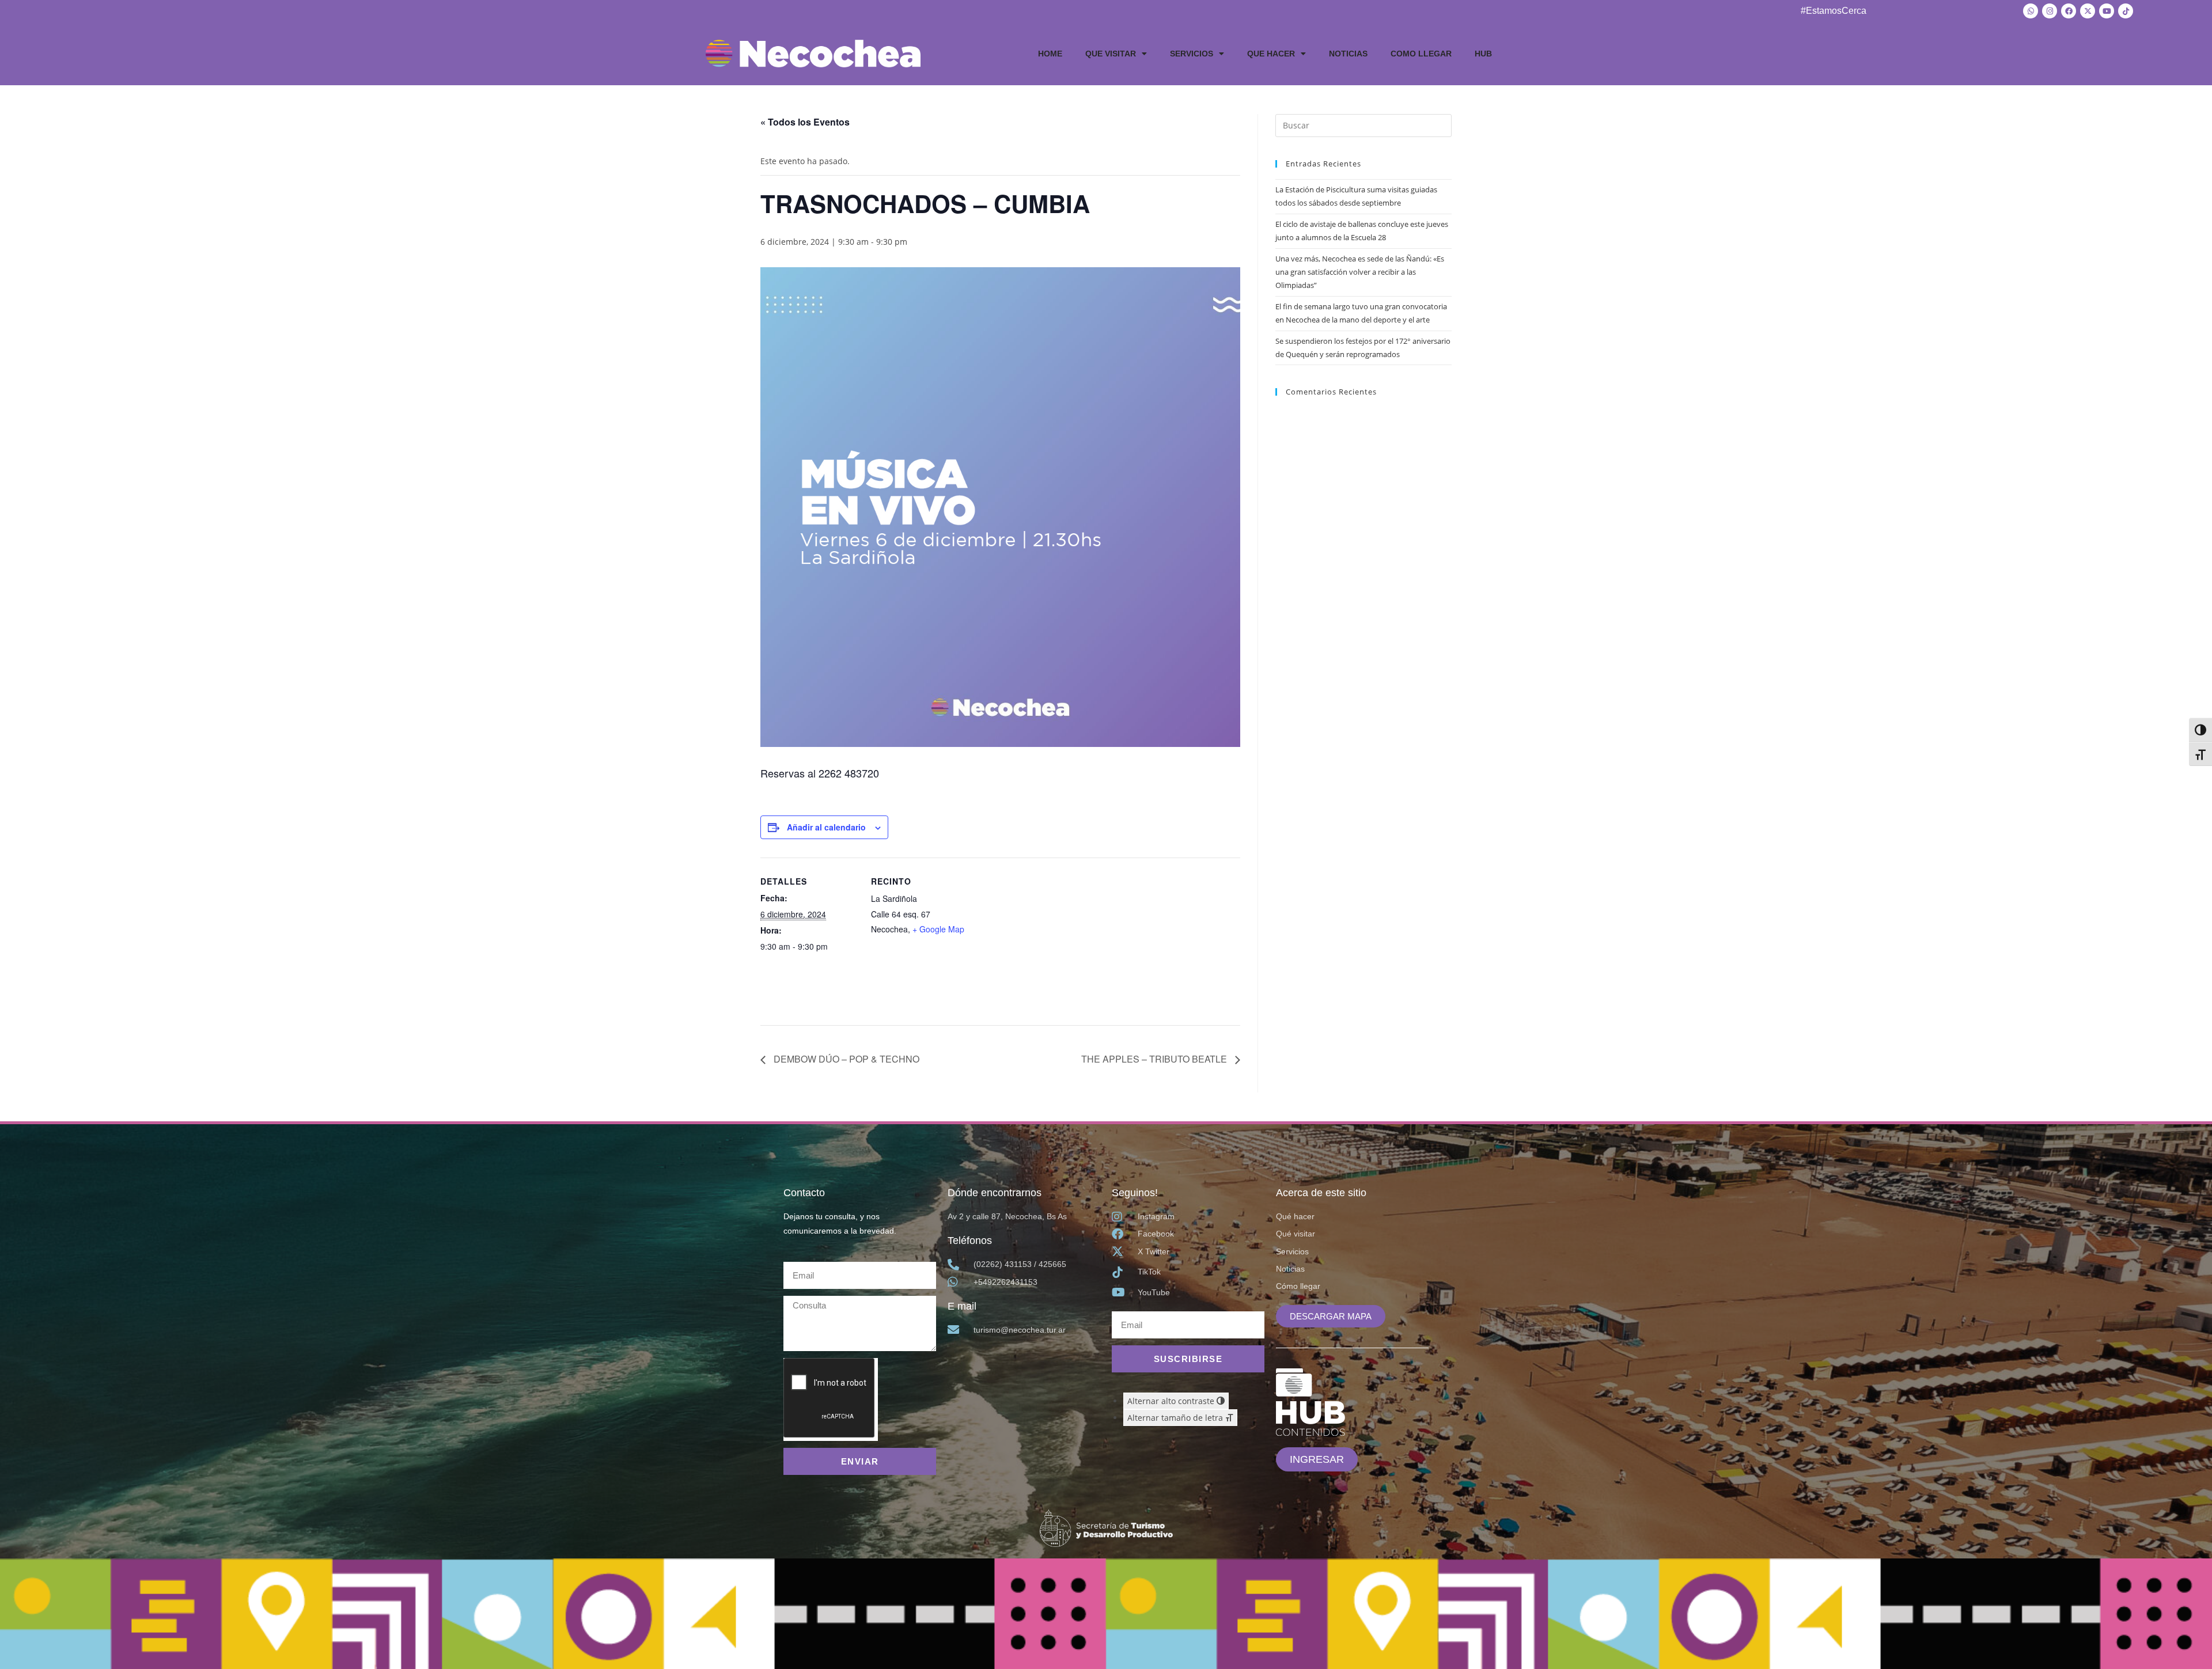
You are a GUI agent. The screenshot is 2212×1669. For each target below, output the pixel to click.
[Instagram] (2050, 11)
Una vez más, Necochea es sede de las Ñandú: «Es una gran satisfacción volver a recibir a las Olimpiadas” (1360, 272)
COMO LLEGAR (1421, 54)
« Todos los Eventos (805, 122)
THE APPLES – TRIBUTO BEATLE (1155, 1059)
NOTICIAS (1348, 54)
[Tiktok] (2126, 11)
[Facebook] (2069, 11)
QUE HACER (1271, 54)
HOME (1050, 54)
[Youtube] (2107, 11)
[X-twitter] (2088, 11)
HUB (1483, 54)
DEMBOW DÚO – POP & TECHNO (845, 1059)
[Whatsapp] (2031, 11)
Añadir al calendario (826, 827)
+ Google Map (938, 929)
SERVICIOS (1192, 54)
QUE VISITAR (1111, 54)
